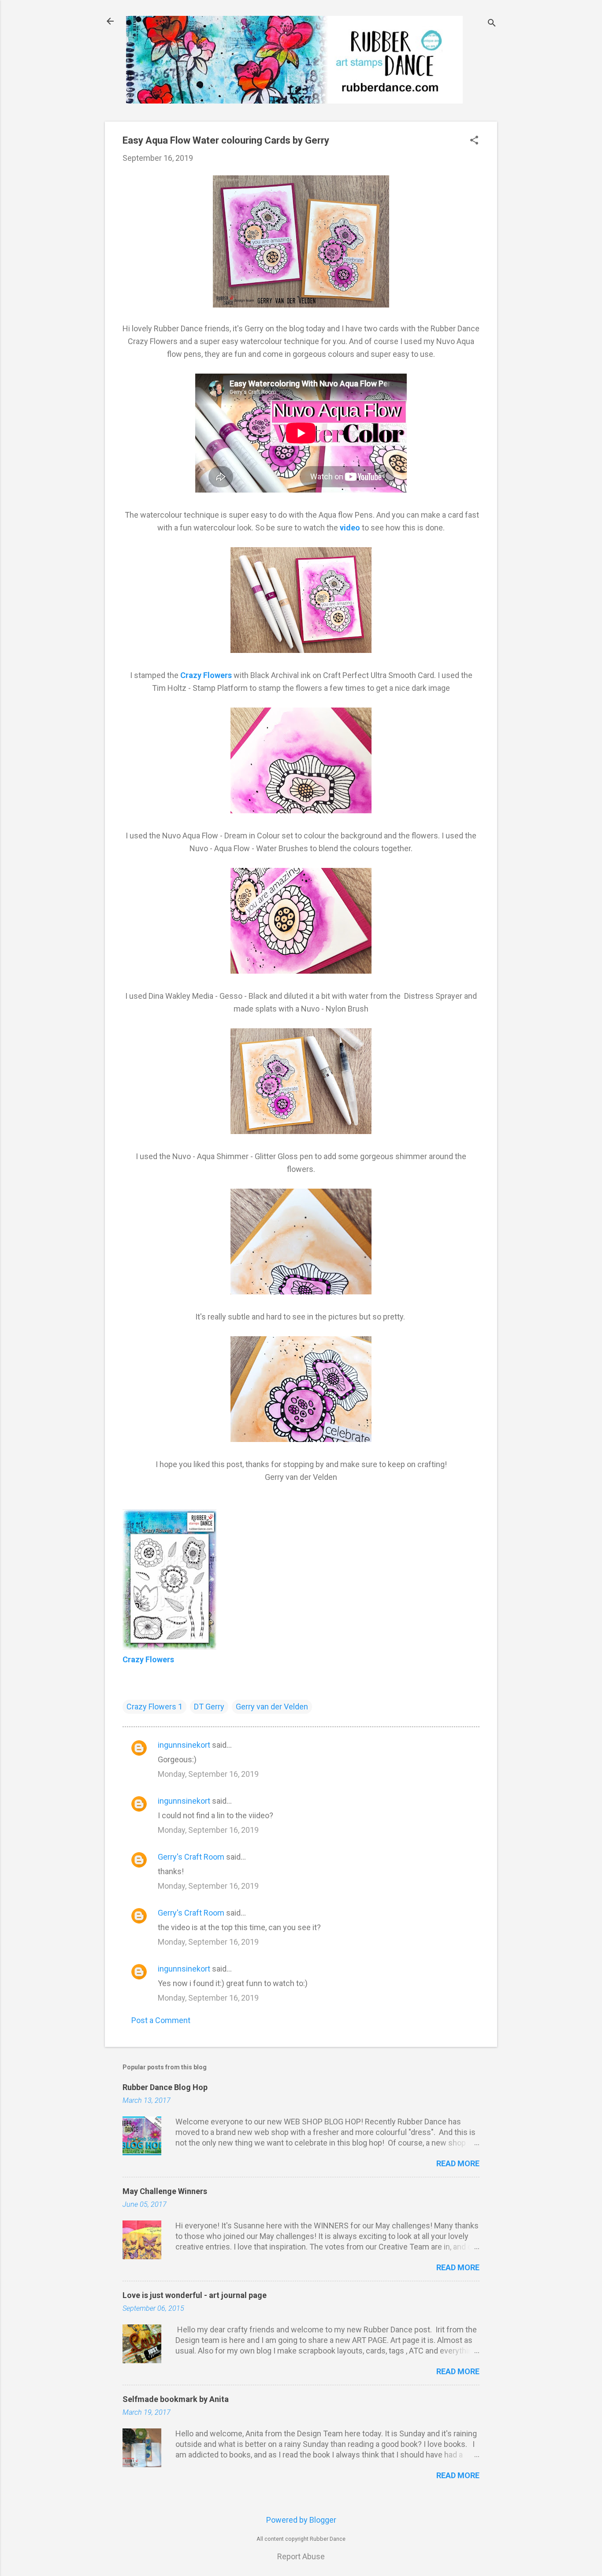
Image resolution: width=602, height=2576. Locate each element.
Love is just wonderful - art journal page (195, 2295)
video (350, 528)
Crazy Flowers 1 (154, 1707)
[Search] (492, 24)
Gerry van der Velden (272, 1707)
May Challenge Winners (165, 2191)
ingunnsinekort (184, 1745)
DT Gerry (209, 1707)
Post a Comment (161, 2020)
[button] (474, 141)
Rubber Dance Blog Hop (165, 2087)
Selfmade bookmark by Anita (176, 2399)
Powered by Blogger (301, 2520)
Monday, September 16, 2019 (208, 1774)
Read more (458, 2163)
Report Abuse (301, 2556)
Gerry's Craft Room (191, 1857)
